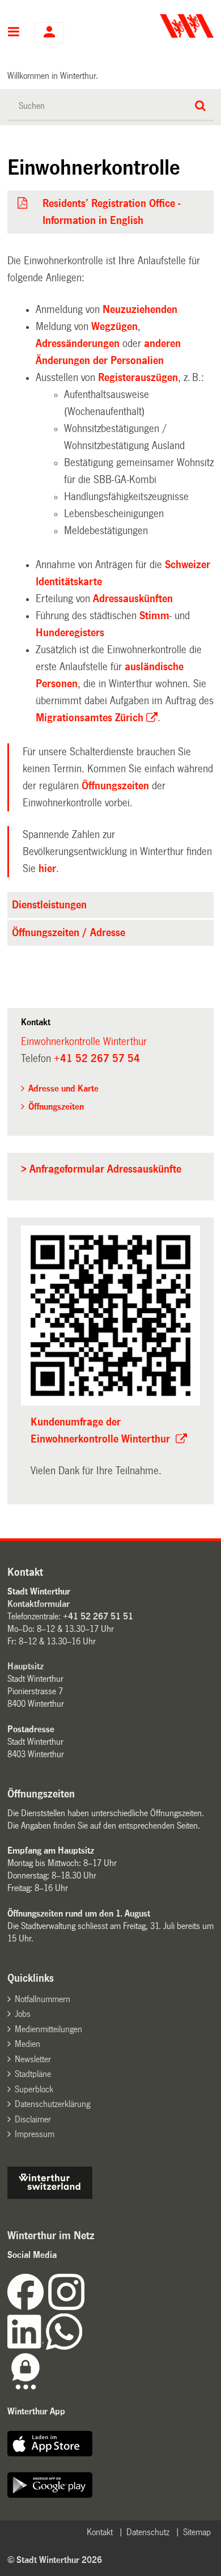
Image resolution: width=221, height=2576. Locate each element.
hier (47, 869)
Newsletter (33, 2059)
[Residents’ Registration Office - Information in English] (23, 204)
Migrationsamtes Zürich (90, 718)
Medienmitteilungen (48, 2029)
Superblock (34, 2089)
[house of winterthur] (50, 2196)
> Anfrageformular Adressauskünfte (101, 1169)
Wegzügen (114, 327)
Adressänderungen (78, 344)
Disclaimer (33, 2119)
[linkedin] (27, 2347)
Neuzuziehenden (140, 310)
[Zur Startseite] (163, 26)
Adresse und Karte (63, 1088)
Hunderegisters (70, 633)
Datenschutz (148, 2532)
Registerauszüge (138, 378)
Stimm (154, 616)
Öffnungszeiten (115, 786)
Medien (27, 2044)
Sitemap (197, 2532)
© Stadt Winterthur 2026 (55, 2560)
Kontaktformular (39, 1604)
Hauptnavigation (14, 33)
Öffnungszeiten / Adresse (69, 933)
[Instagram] (66, 2307)
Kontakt (100, 2532)
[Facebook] (28, 2307)
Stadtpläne (33, 2074)
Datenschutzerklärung (52, 2104)
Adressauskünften (133, 599)
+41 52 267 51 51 (98, 1616)
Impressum (35, 2134)
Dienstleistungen (49, 905)
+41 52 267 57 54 (97, 1059)
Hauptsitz (25, 1666)
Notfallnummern (42, 1999)
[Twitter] (86, 2307)
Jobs (23, 2014)
